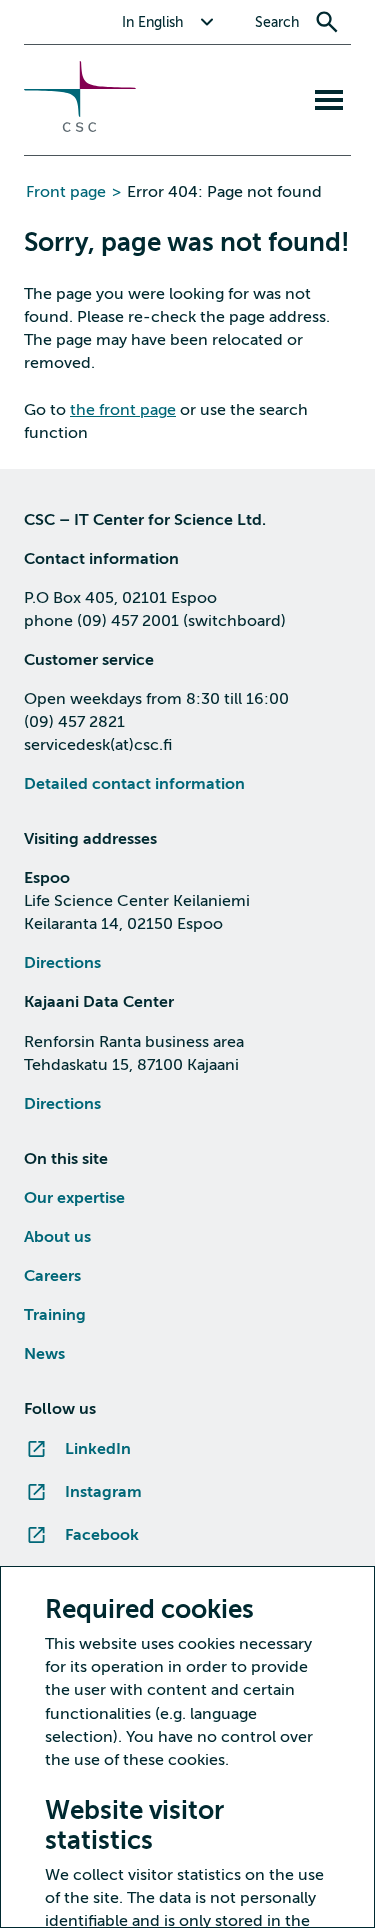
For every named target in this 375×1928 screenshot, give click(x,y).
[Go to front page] (80, 127)
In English (152, 22)
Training (55, 1315)
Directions (62, 963)
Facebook (102, 1535)
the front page (123, 410)
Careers (52, 1276)
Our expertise (74, 1198)
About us (57, 1237)
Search (277, 22)
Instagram (103, 1492)
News (44, 1354)
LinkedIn (98, 1449)
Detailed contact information (134, 784)
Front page (66, 192)
